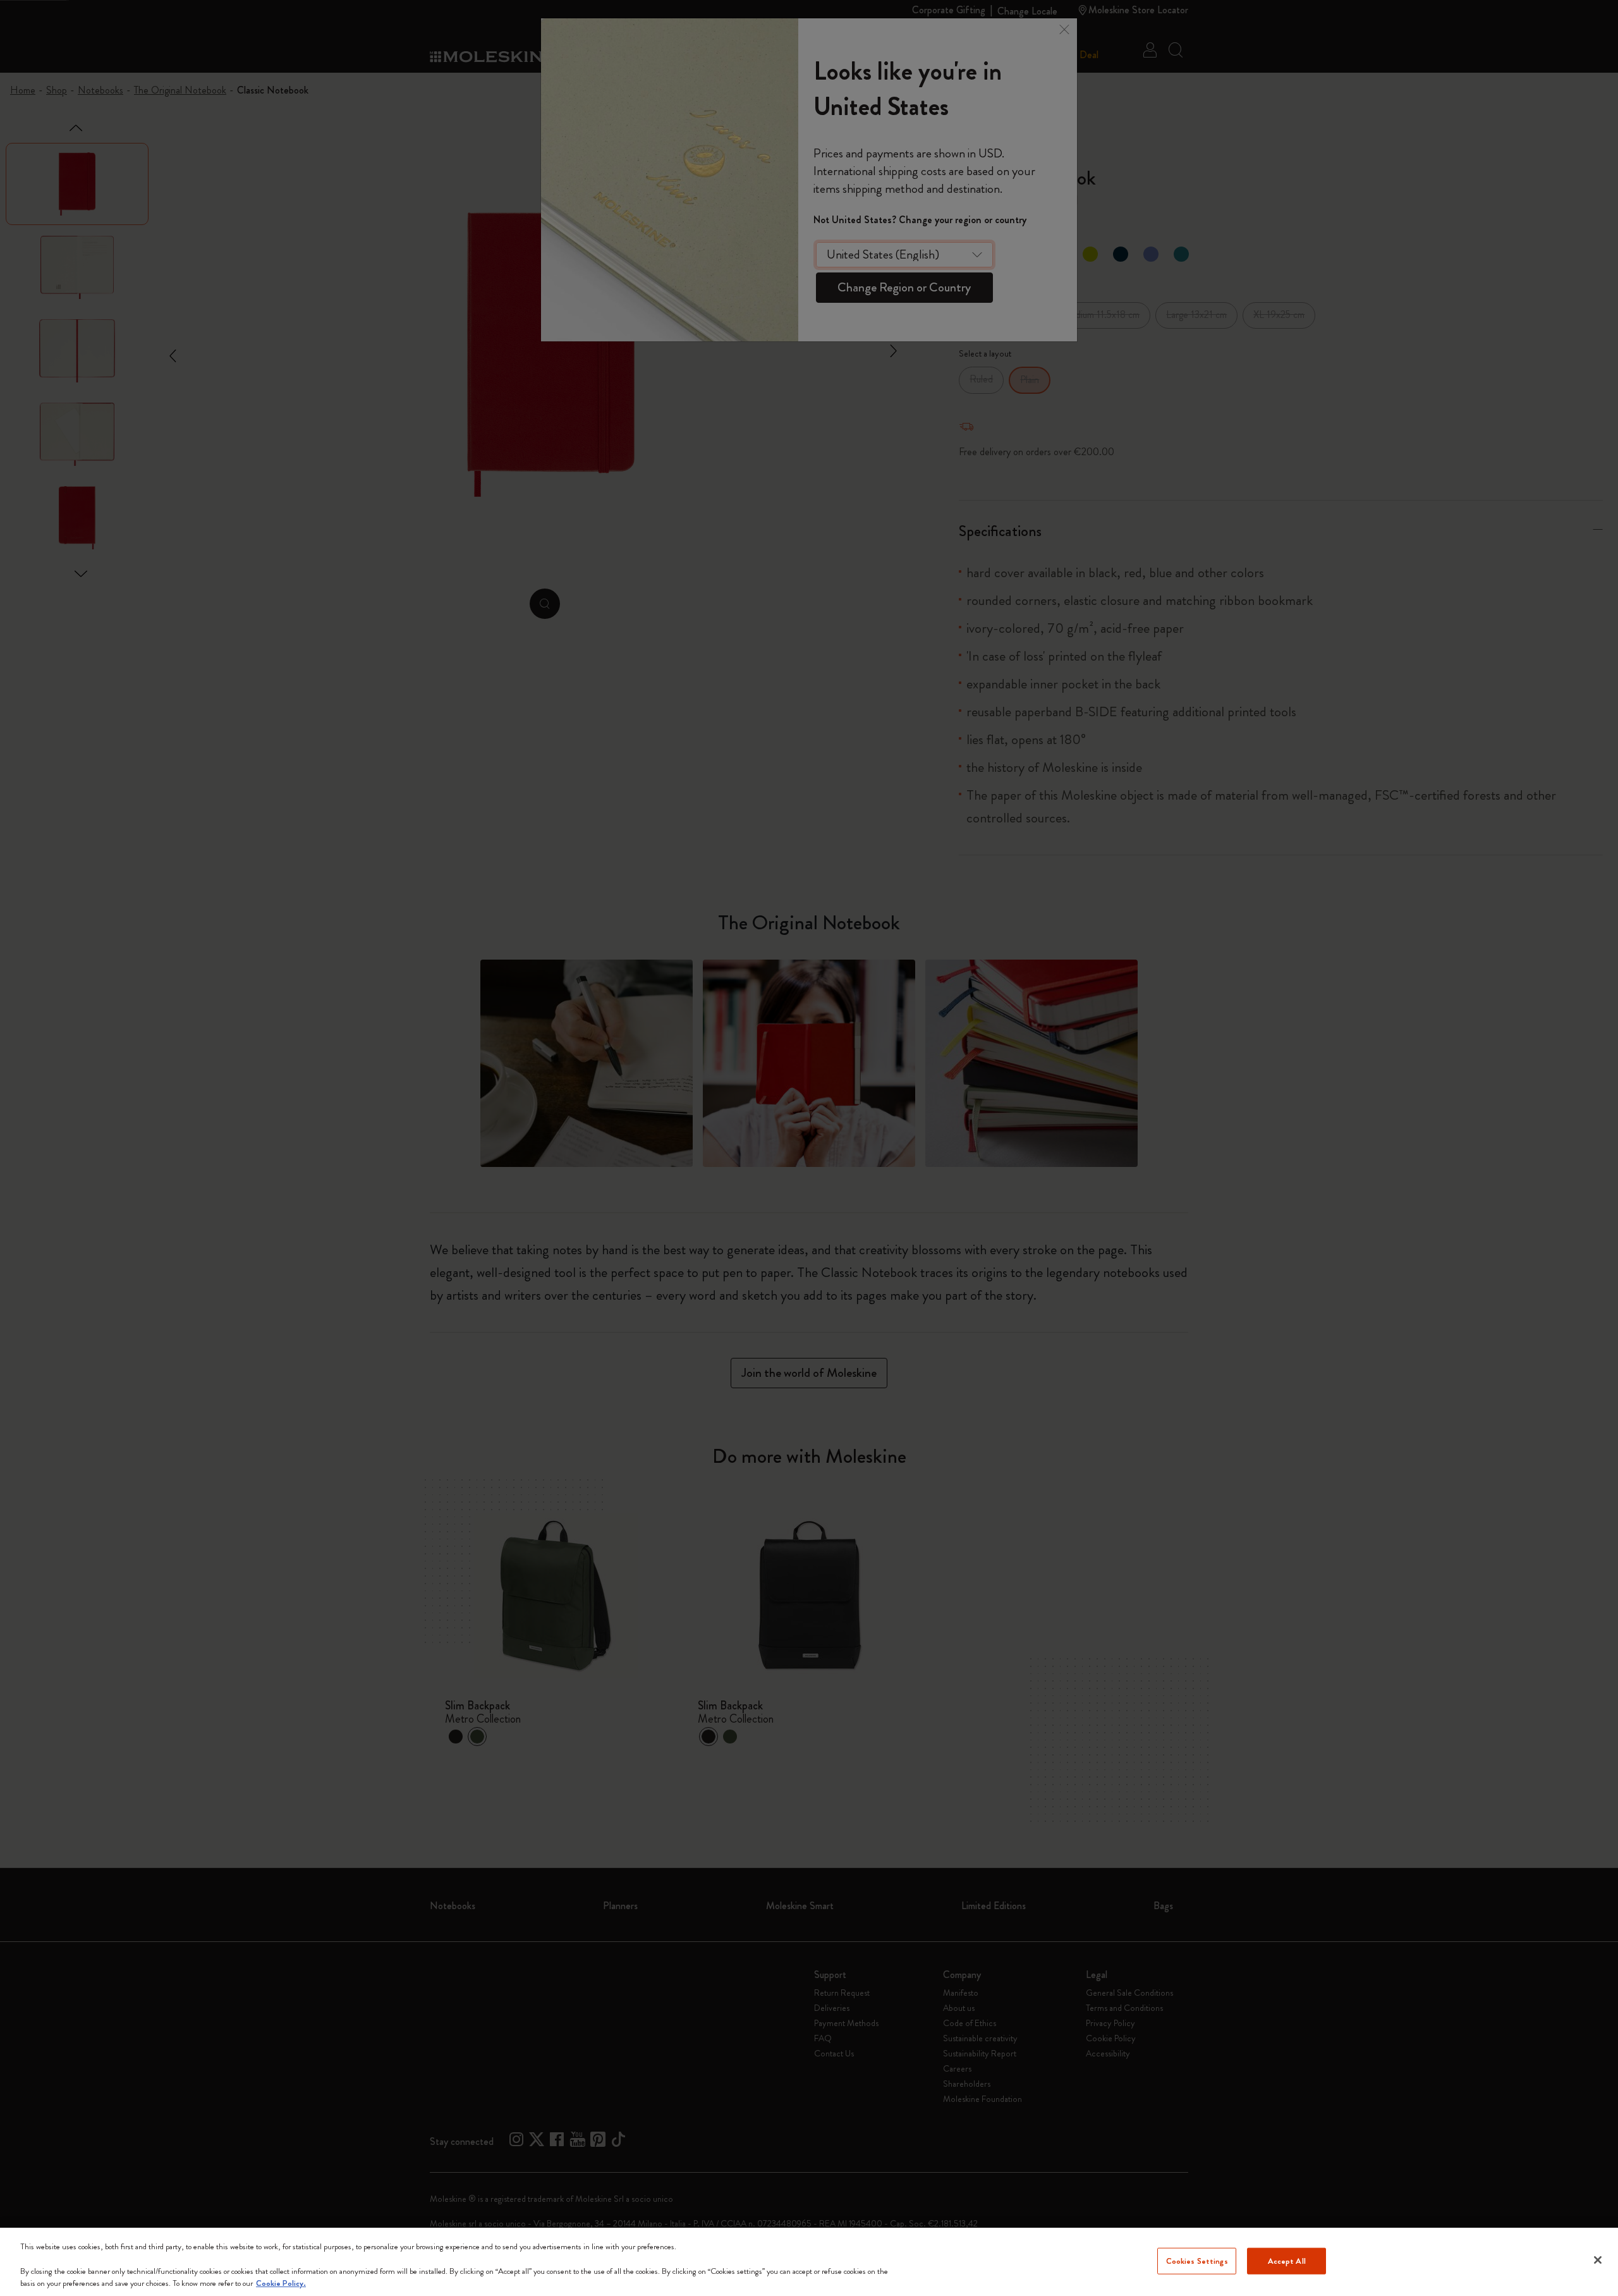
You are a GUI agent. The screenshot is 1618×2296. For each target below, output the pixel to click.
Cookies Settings (1197, 2261)
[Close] (1598, 2260)
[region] (809, 2262)
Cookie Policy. (281, 2283)
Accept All (1287, 2261)
